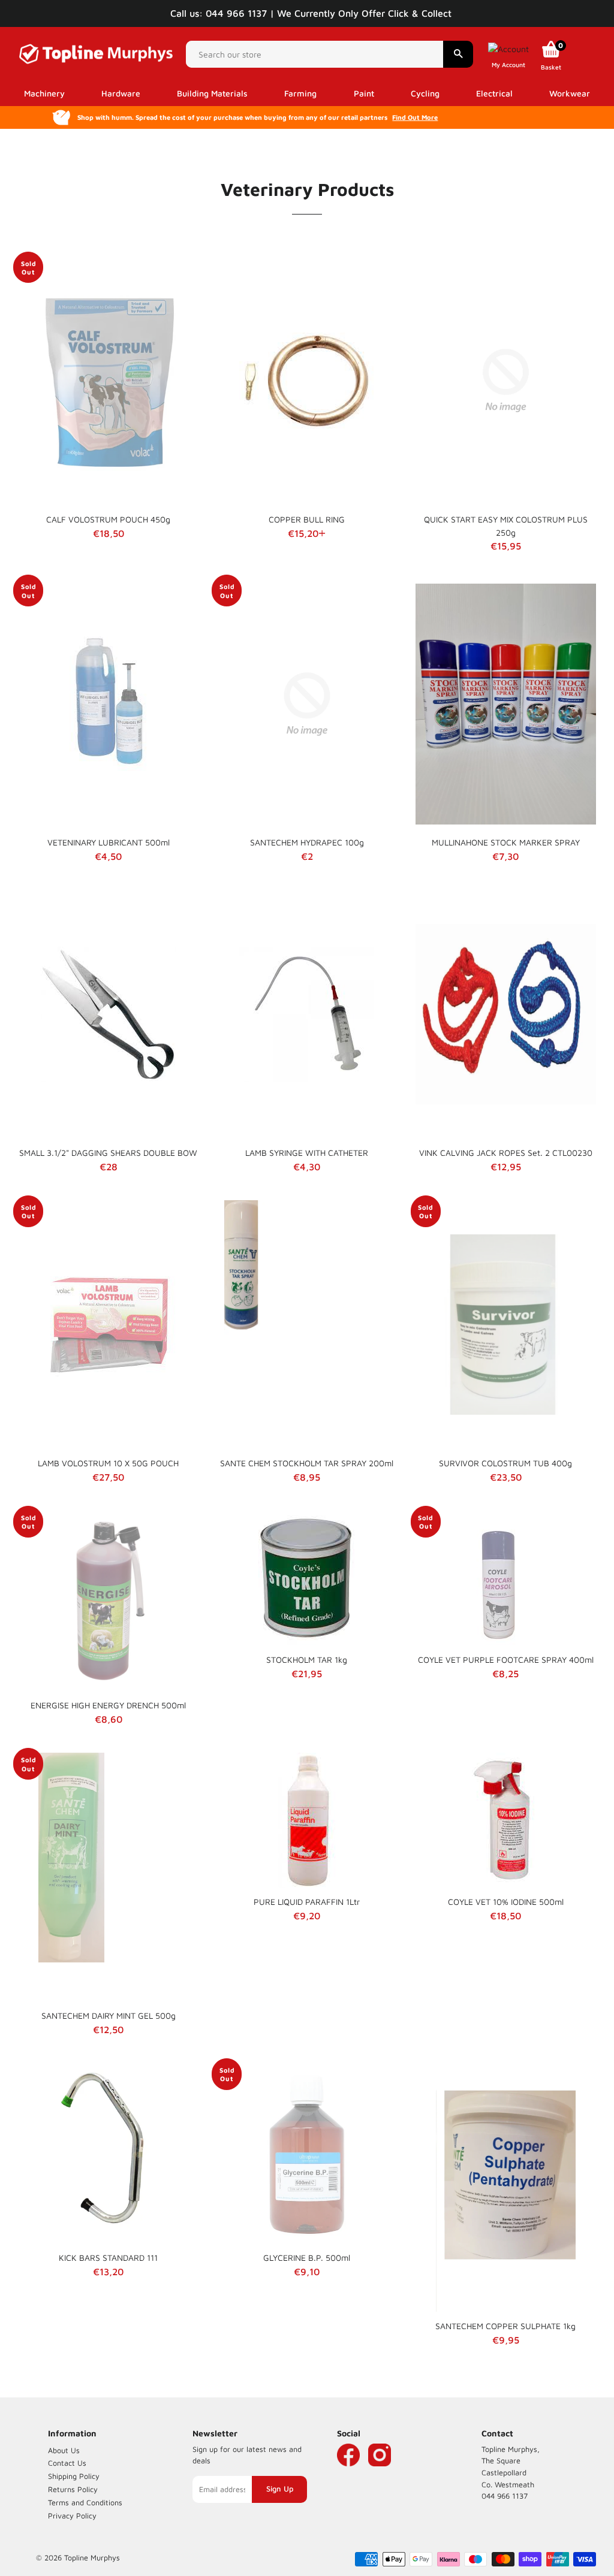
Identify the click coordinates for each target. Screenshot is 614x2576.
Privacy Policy (72, 2516)
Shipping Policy (74, 2476)
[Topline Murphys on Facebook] (348, 2473)
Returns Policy (73, 2489)
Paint (364, 93)
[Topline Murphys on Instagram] (380, 2473)
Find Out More (415, 117)
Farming (300, 93)
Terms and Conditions (85, 2503)
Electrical (494, 93)
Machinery (44, 93)
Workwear (570, 93)
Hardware (121, 93)
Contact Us (67, 2463)
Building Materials (212, 93)
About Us (64, 2450)
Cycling (425, 93)
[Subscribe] (279, 2489)
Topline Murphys (92, 2558)
